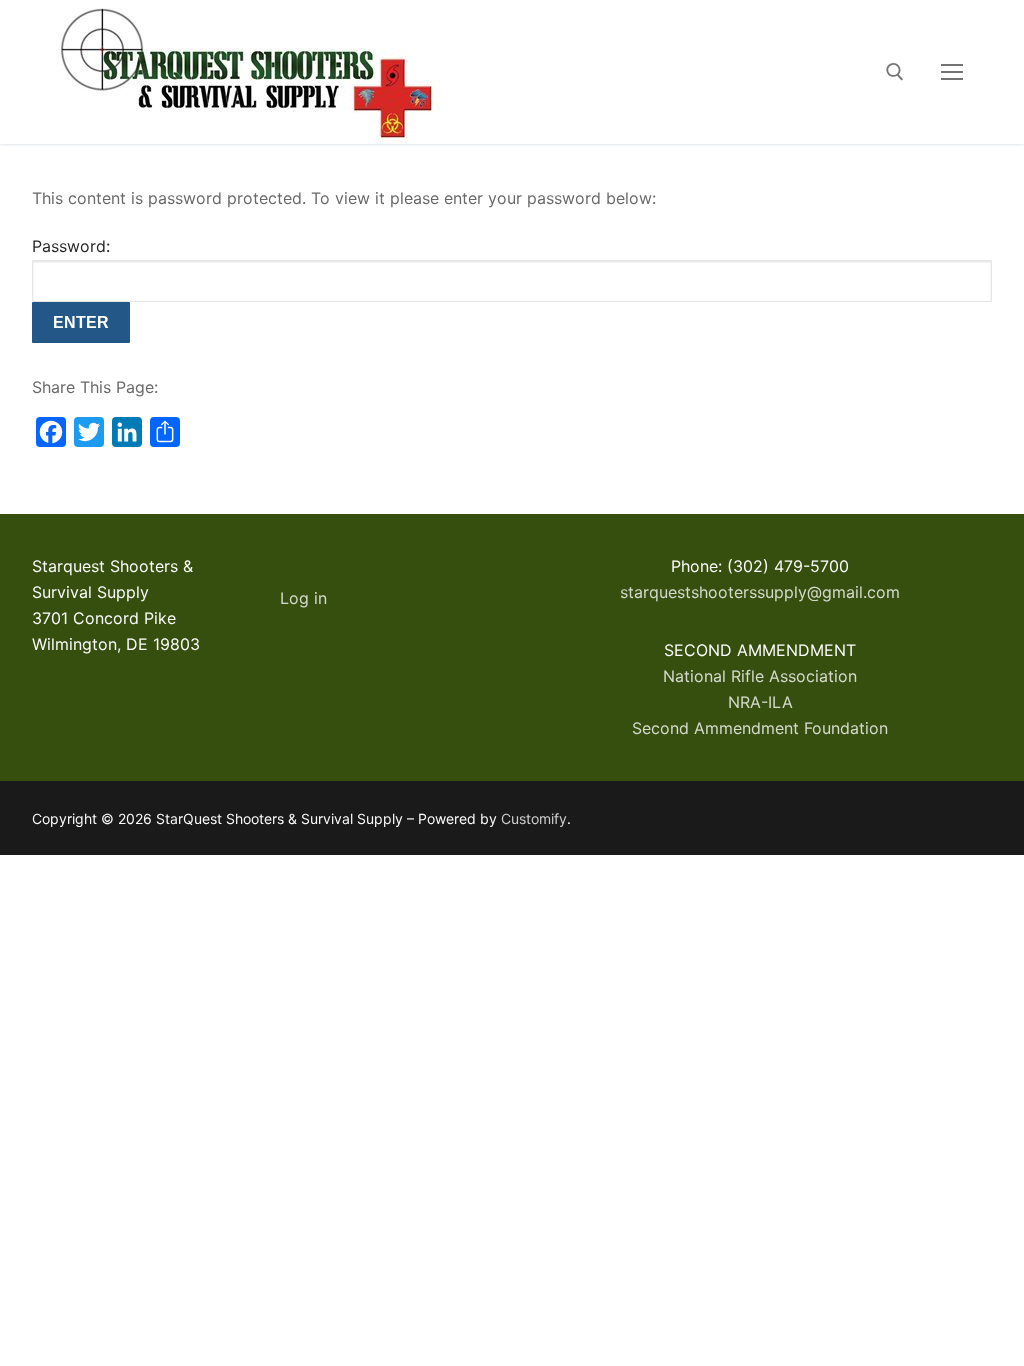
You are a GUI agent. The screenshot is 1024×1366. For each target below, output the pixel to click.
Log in (303, 598)
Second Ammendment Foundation (760, 728)
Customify (534, 818)
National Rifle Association (760, 676)
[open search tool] (895, 72)
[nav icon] (952, 72)
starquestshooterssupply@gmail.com (760, 592)
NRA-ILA (760, 702)
